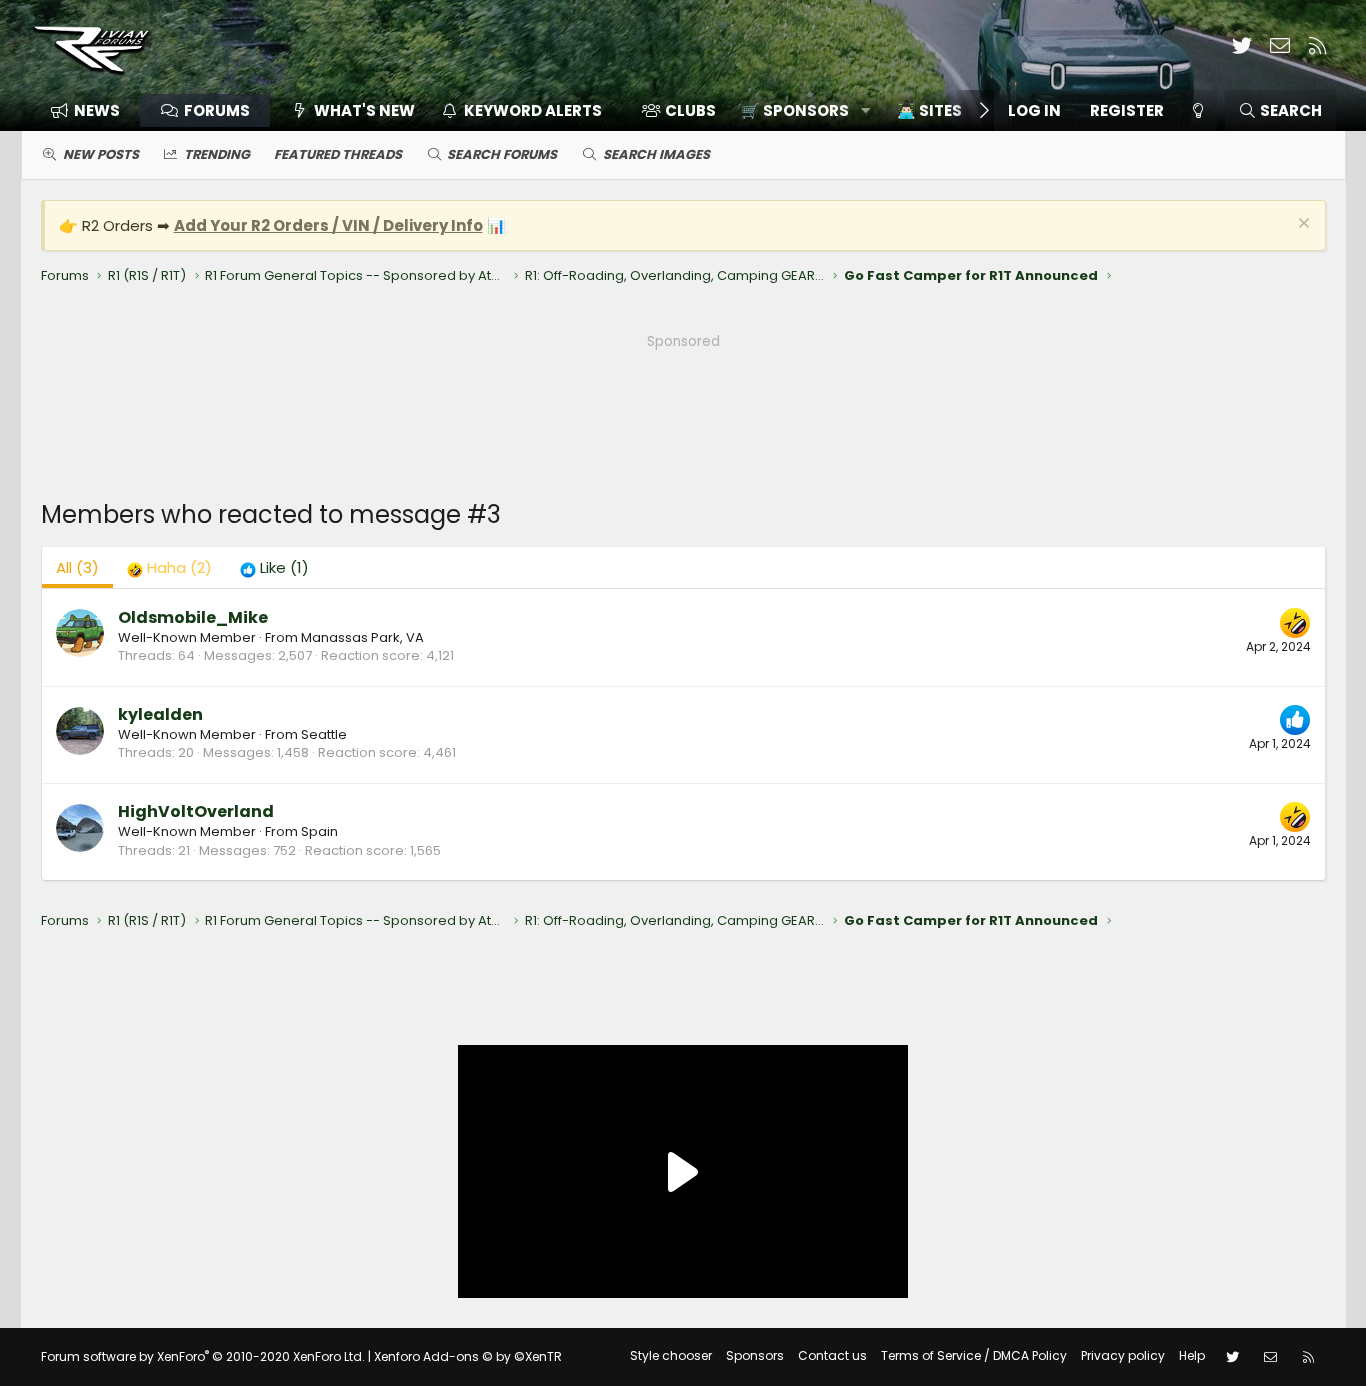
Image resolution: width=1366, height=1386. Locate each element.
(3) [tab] (77, 567)
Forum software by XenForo (203, 1356)
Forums (217, 110)
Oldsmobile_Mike (193, 617)
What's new (364, 110)
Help (1192, 1355)
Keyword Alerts (533, 110)
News (97, 110)
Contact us (832, 1355)
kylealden (160, 714)
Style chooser (671, 1355)
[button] (798, 110)
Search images (656, 154)
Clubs (690, 110)
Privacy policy (1123, 1355)
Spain (319, 831)
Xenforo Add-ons (468, 1356)
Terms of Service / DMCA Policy (974, 1355)
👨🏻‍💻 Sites (929, 110)
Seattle (324, 734)
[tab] (169, 567)
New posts (101, 154)
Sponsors (755, 1355)
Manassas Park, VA (362, 637)
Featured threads (338, 154)
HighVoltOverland (196, 811)
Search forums (502, 154)
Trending (217, 154)
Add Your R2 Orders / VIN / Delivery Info (328, 225)
